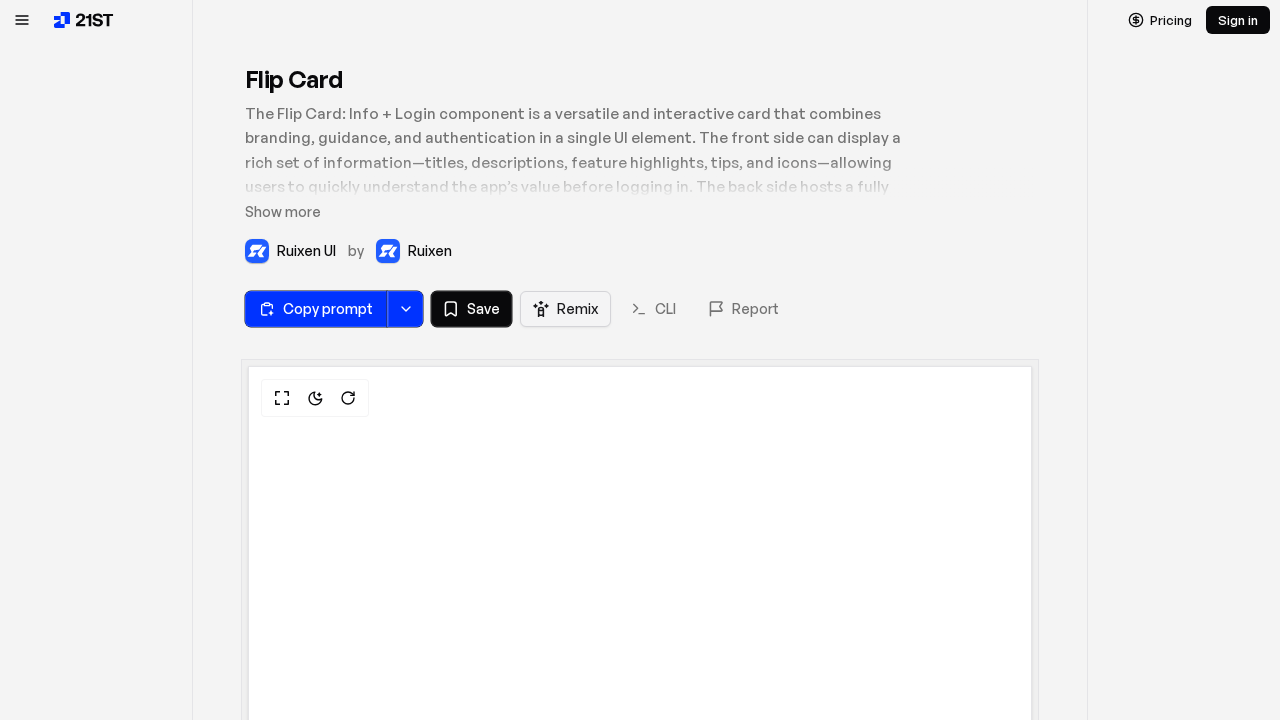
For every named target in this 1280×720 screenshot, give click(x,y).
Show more (283, 211)
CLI (665, 308)
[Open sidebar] (22, 20)
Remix (577, 308)
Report (755, 308)
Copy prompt (328, 308)
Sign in (1238, 20)
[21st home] (84, 20)
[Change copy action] (405, 309)
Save (483, 308)
